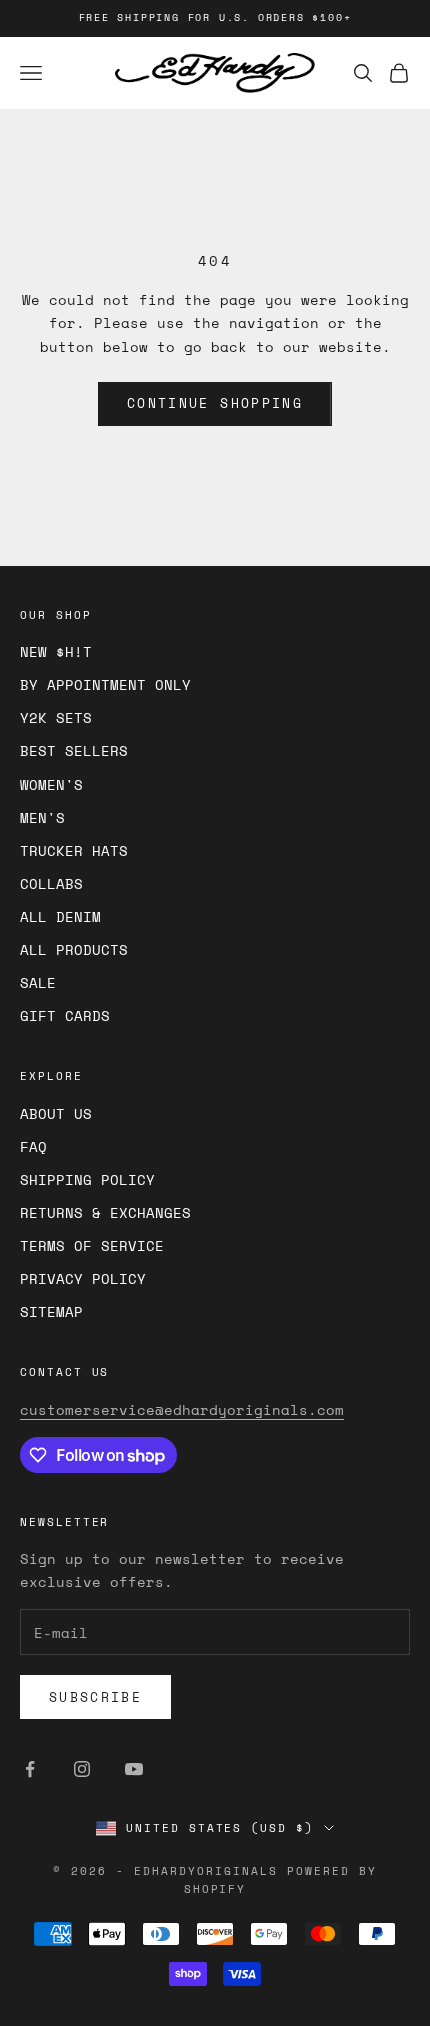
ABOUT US (56, 1113)
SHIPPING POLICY (87, 1179)
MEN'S (42, 817)
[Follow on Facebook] (30, 1769)
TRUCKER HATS (74, 850)
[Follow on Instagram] (82, 1769)
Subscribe (95, 1697)
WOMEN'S (51, 784)
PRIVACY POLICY (83, 1278)
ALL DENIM (60, 916)
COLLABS (51, 883)
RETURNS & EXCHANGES (105, 1212)
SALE (38, 982)
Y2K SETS (56, 717)
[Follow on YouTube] (134, 1769)
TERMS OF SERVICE (92, 1245)
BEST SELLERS (74, 750)
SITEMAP (51, 1311)
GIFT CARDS (65, 1015)
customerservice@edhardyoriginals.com (182, 1409)
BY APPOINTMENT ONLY (105, 684)
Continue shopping (215, 403)
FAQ (33, 1146)
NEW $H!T (56, 651)
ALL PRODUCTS (74, 949)
